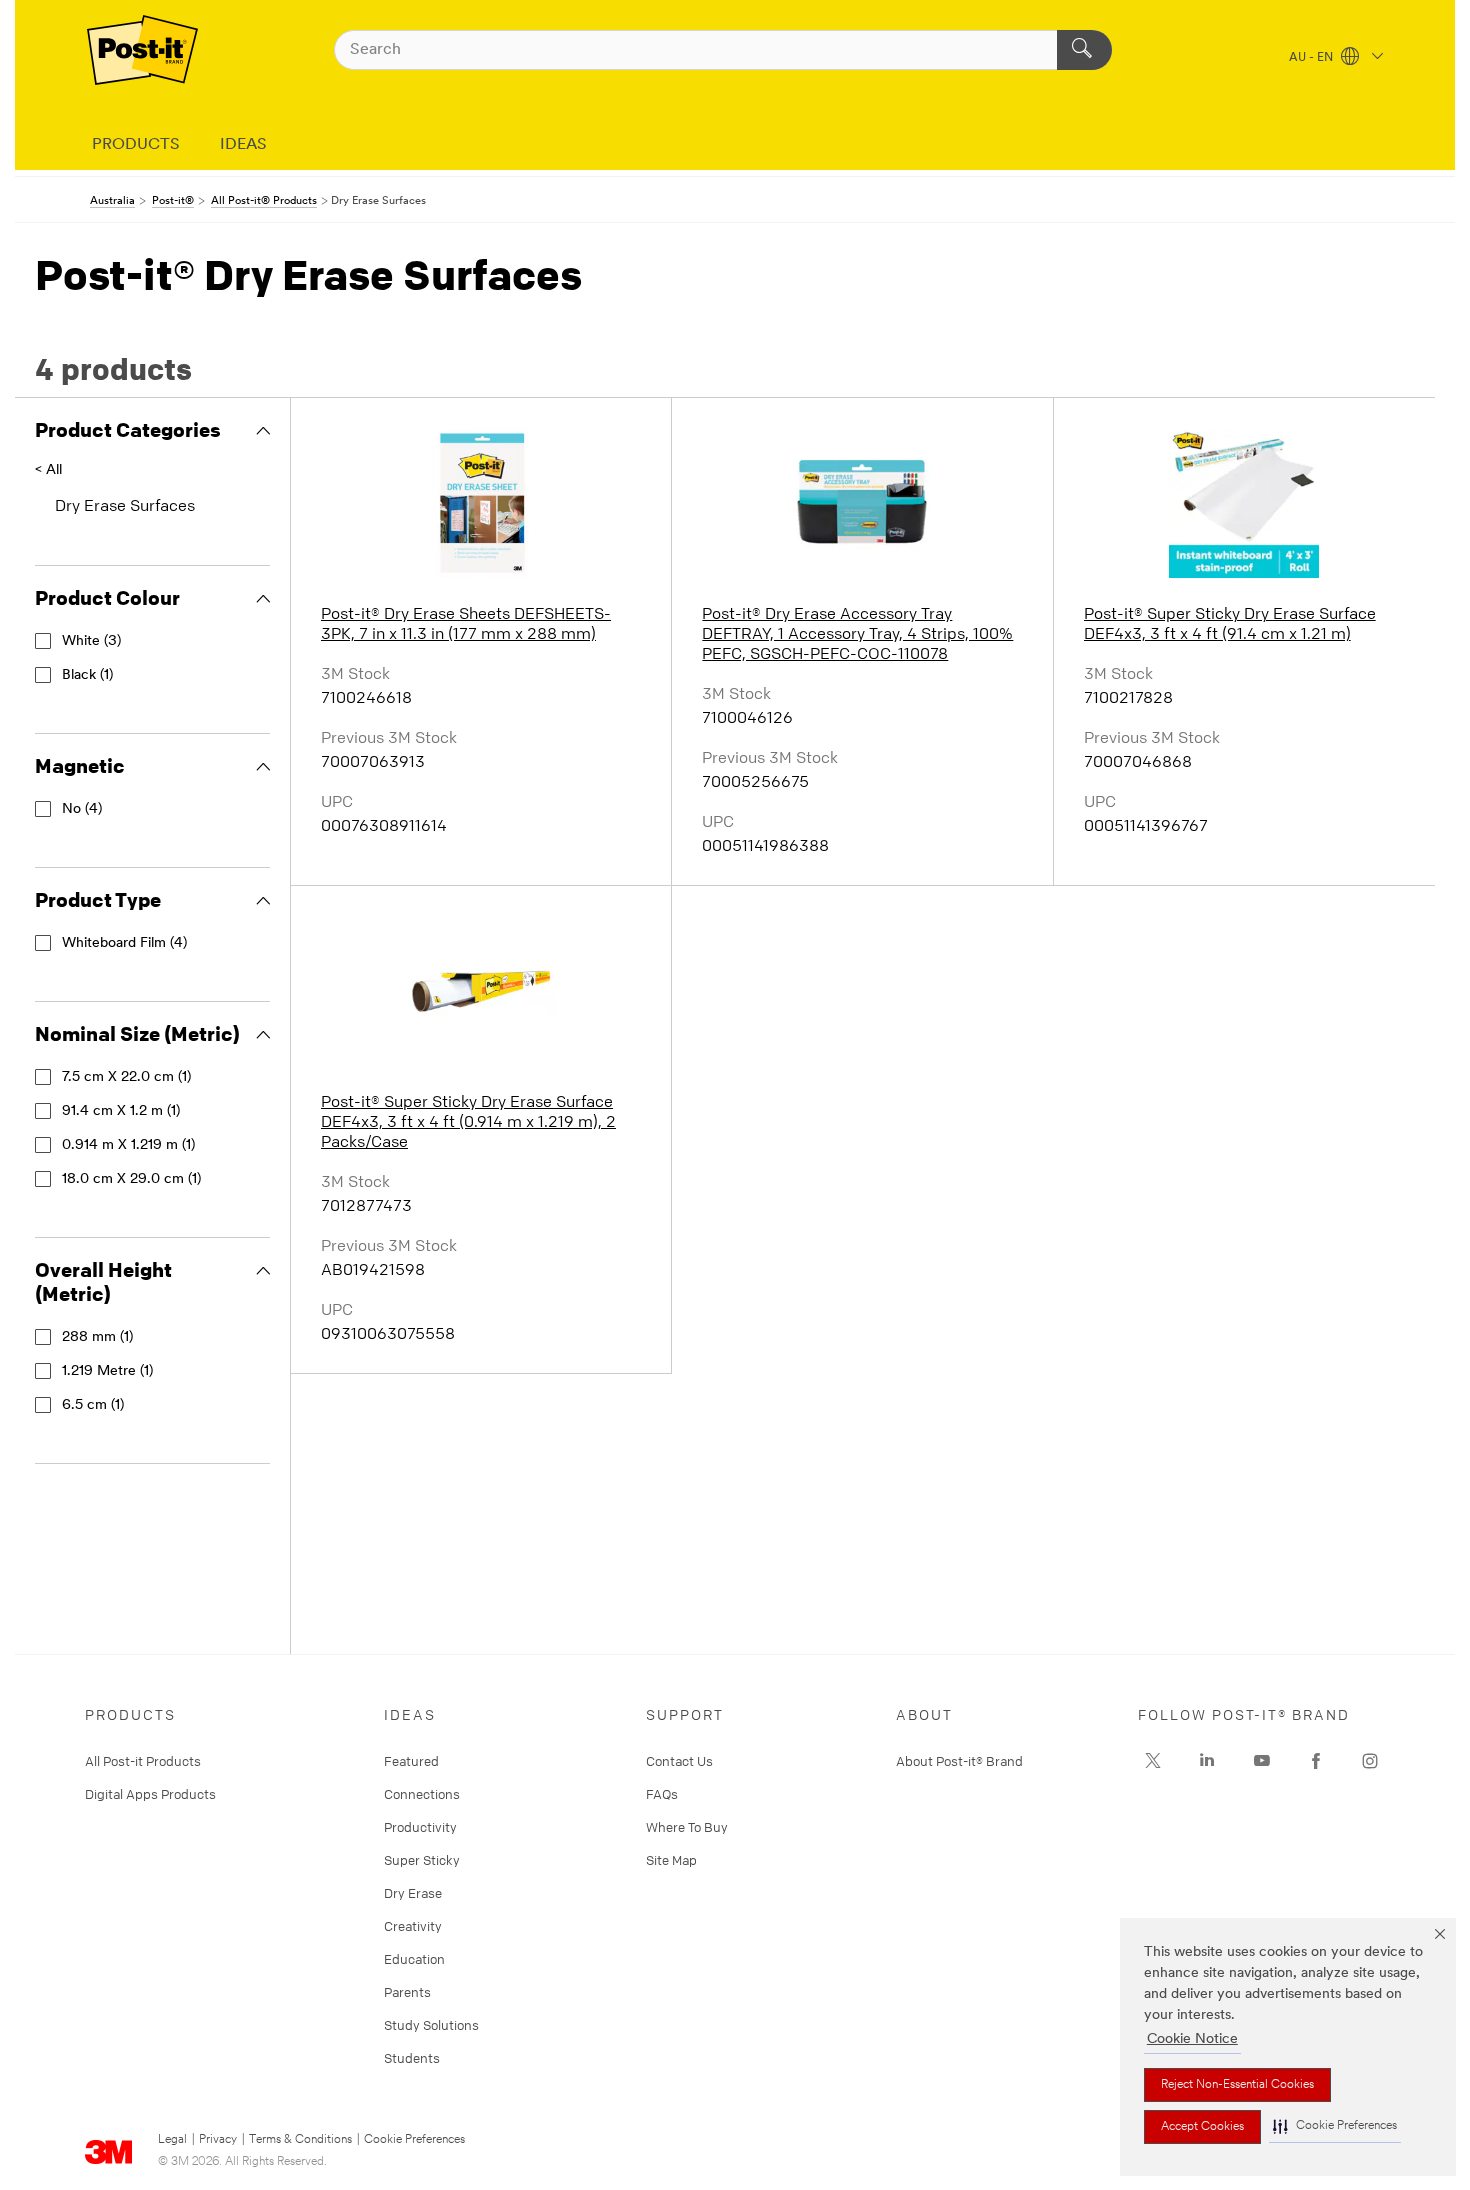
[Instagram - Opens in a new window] (1370, 1761)
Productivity (420, 1827)
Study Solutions (431, 2025)
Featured (411, 1761)
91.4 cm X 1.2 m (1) (121, 1111)
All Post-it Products (143, 1761)
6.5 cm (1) (93, 1405)
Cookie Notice (1192, 2039)
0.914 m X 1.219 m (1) (128, 1145)
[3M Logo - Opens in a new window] (142, 50)
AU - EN (1312, 58)
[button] (1335, 2126)
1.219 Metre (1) (107, 1371)
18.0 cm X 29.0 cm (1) (131, 1179)
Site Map (671, 1860)
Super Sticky (422, 1860)
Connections (422, 1794)
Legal (172, 2140)
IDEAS (243, 145)
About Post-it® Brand (959, 1761)
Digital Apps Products (150, 1794)
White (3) (91, 641)
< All (48, 470)
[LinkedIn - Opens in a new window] (1207, 1761)
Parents (407, 1992)
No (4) (82, 809)
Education (414, 1959)
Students (412, 2058)
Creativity (413, 1926)
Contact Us (679, 1761)
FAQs (662, 1794)
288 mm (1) (97, 1337)
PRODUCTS (136, 145)
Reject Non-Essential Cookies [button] (1237, 2085)
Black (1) (87, 675)
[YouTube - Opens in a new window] (1262, 1761)
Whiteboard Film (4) (124, 943)
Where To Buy (687, 1827)
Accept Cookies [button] (1202, 2127)
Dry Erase (413, 1893)
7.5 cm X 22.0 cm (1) (126, 1077)
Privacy (218, 2140)
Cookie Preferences (414, 2140)
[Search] (1084, 50)
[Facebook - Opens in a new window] (1316, 1761)
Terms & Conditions (300, 2140)
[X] (1153, 1761)
